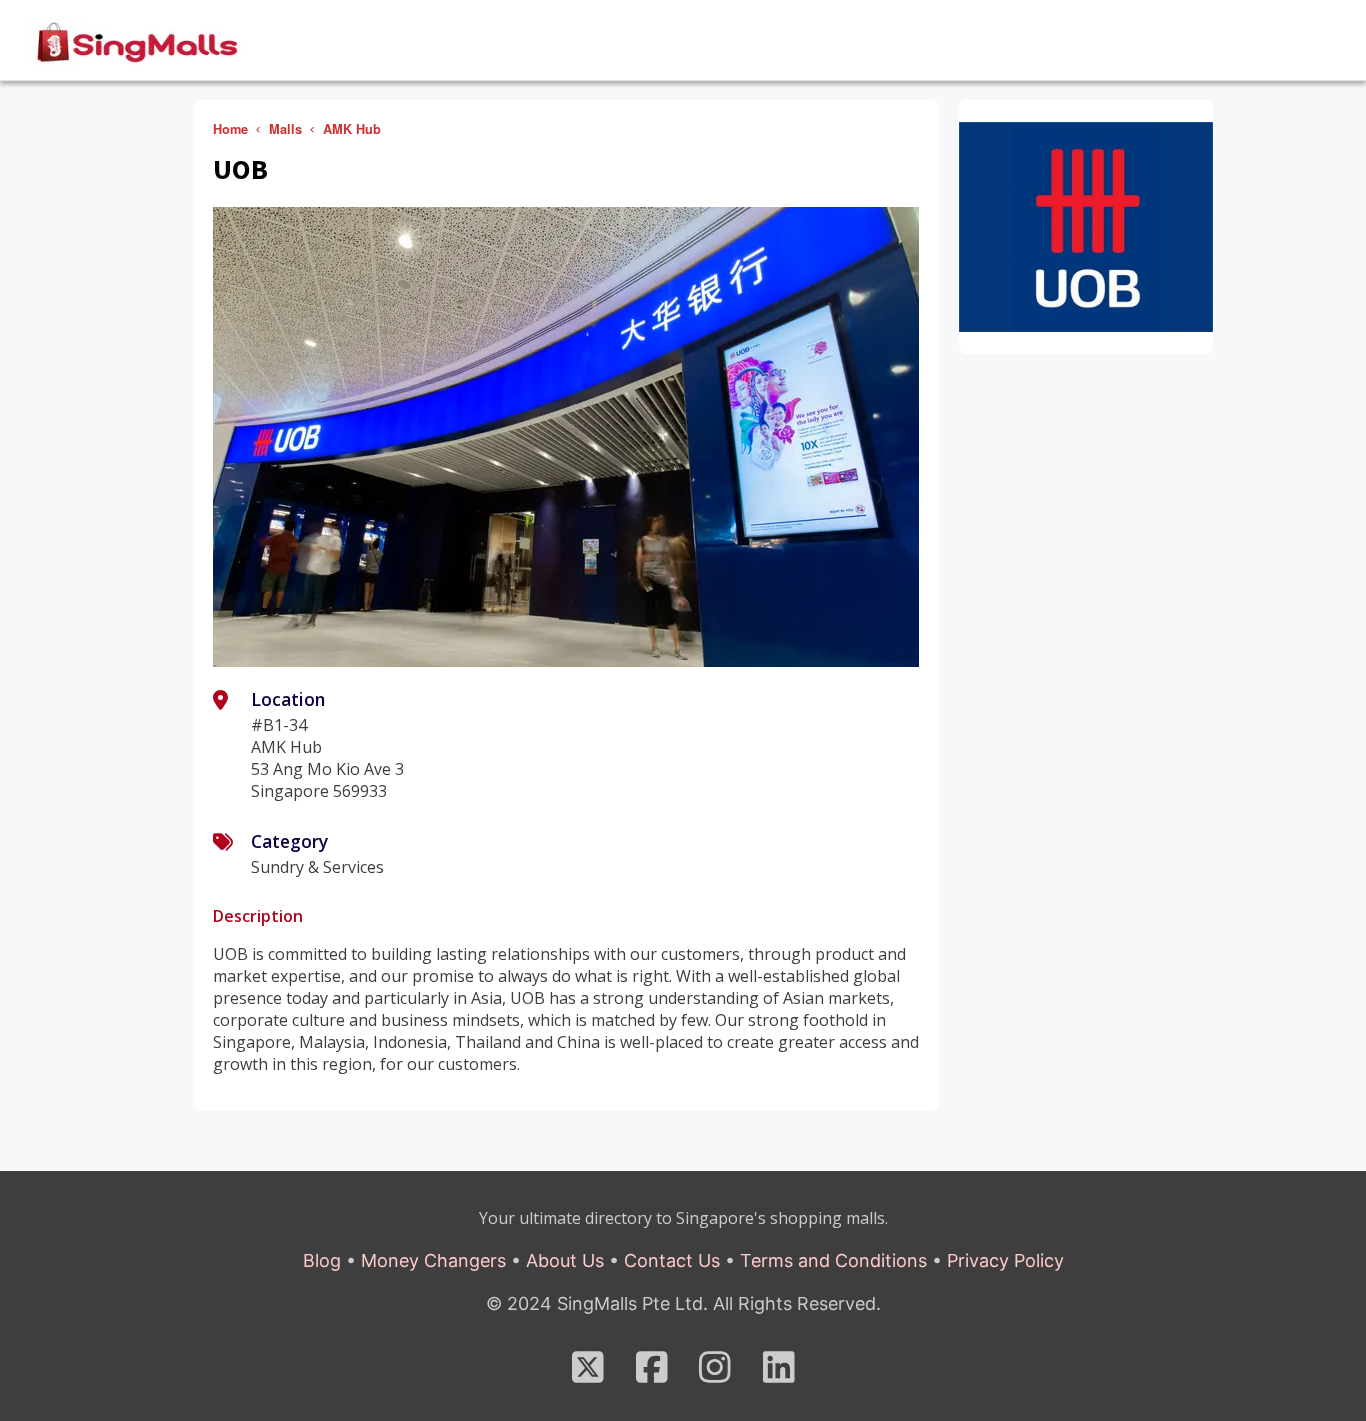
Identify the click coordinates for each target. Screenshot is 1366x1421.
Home (230, 129)
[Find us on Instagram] (715, 1374)
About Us (565, 1260)
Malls (285, 129)
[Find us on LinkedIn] (779, 1374)
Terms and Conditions (833, 1260)
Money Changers (433, 1260)
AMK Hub (352, 129)
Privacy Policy (1005, 1260)
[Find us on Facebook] (652, 1374)
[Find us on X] (588, 1374)
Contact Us (672, 1260)
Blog (322, 1260)
